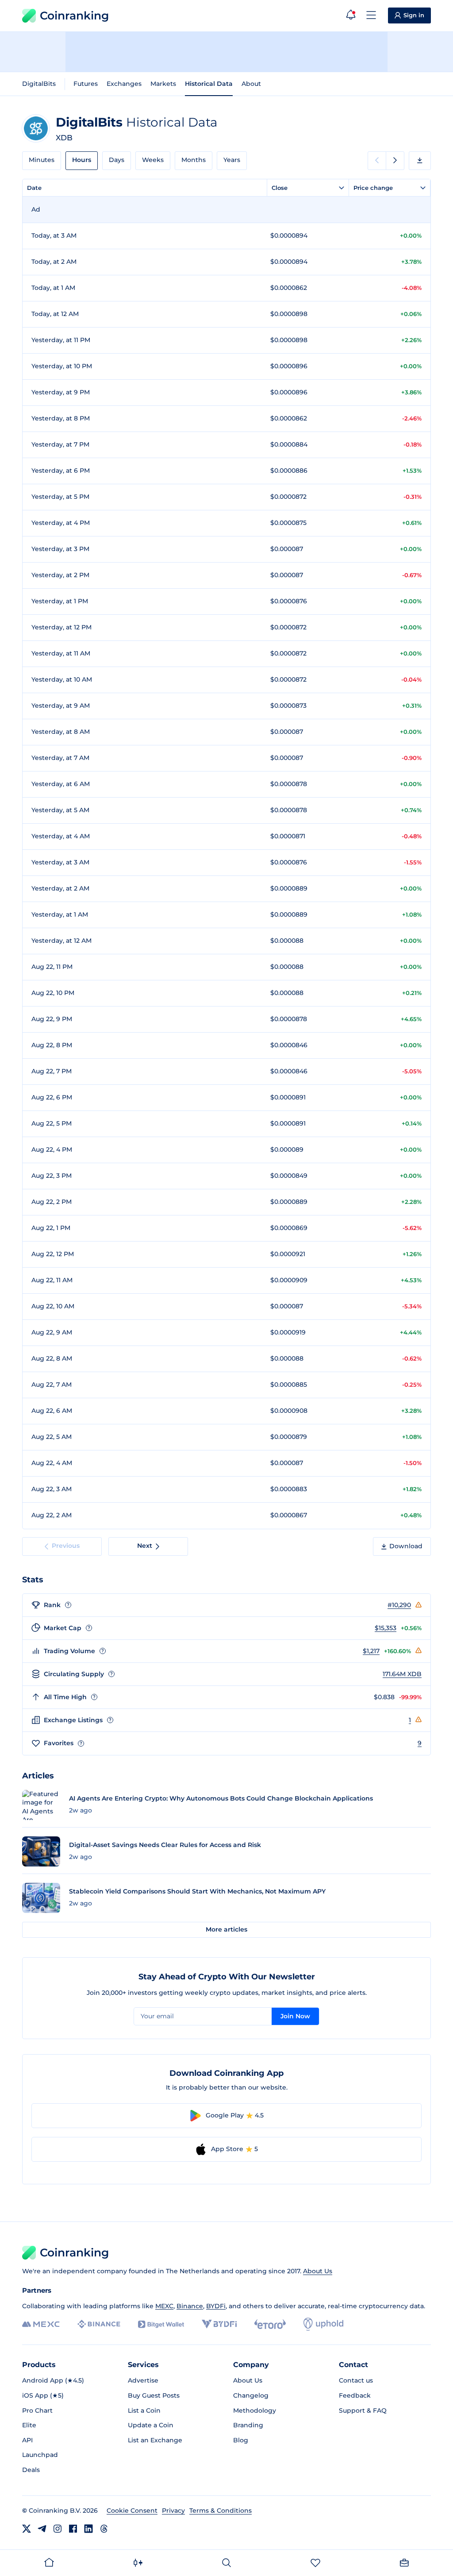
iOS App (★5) (43, 2395)
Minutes (42, 160)
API (27, 2440)
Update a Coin (151, 2425)
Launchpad (40, 2455)
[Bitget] (161, 2324)
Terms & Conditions (221, 2510)
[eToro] (270, 2324)
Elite (29, 2425)
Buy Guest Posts (154, 2395)
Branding (248, 2425)
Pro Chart (37, 2410)
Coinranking (74, 15)
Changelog (251, 2395)
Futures (86, 84)
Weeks (153, 160)
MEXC (164, 2306)
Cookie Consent (132, 2510)
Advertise (143, 2380)
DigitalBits (39, 84)
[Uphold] (323, 2324)
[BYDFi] (219, 2324)
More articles (226, 1929)
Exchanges (124, 84)
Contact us (356, 2380)
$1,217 (371, 1651)
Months (194, 160)
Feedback (355, 2395)
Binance (190, 2306)
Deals (31, 2470)
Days (117, 160)
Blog (241, 2440)
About (251, 84)
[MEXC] (41, 2324)
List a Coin (144, 2410)
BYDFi (216, 2306)
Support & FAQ (363, 2410)
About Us (318, 2271)
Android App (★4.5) (53, 2380)
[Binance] (99, 2324)
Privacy (173, 2510)
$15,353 (386, 1628)
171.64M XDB (402, 1674)
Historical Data (209, 84)
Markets (163, 84)
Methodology (255, 2410)
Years (232, 160)
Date (34, 188)
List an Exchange (155, 2440)
